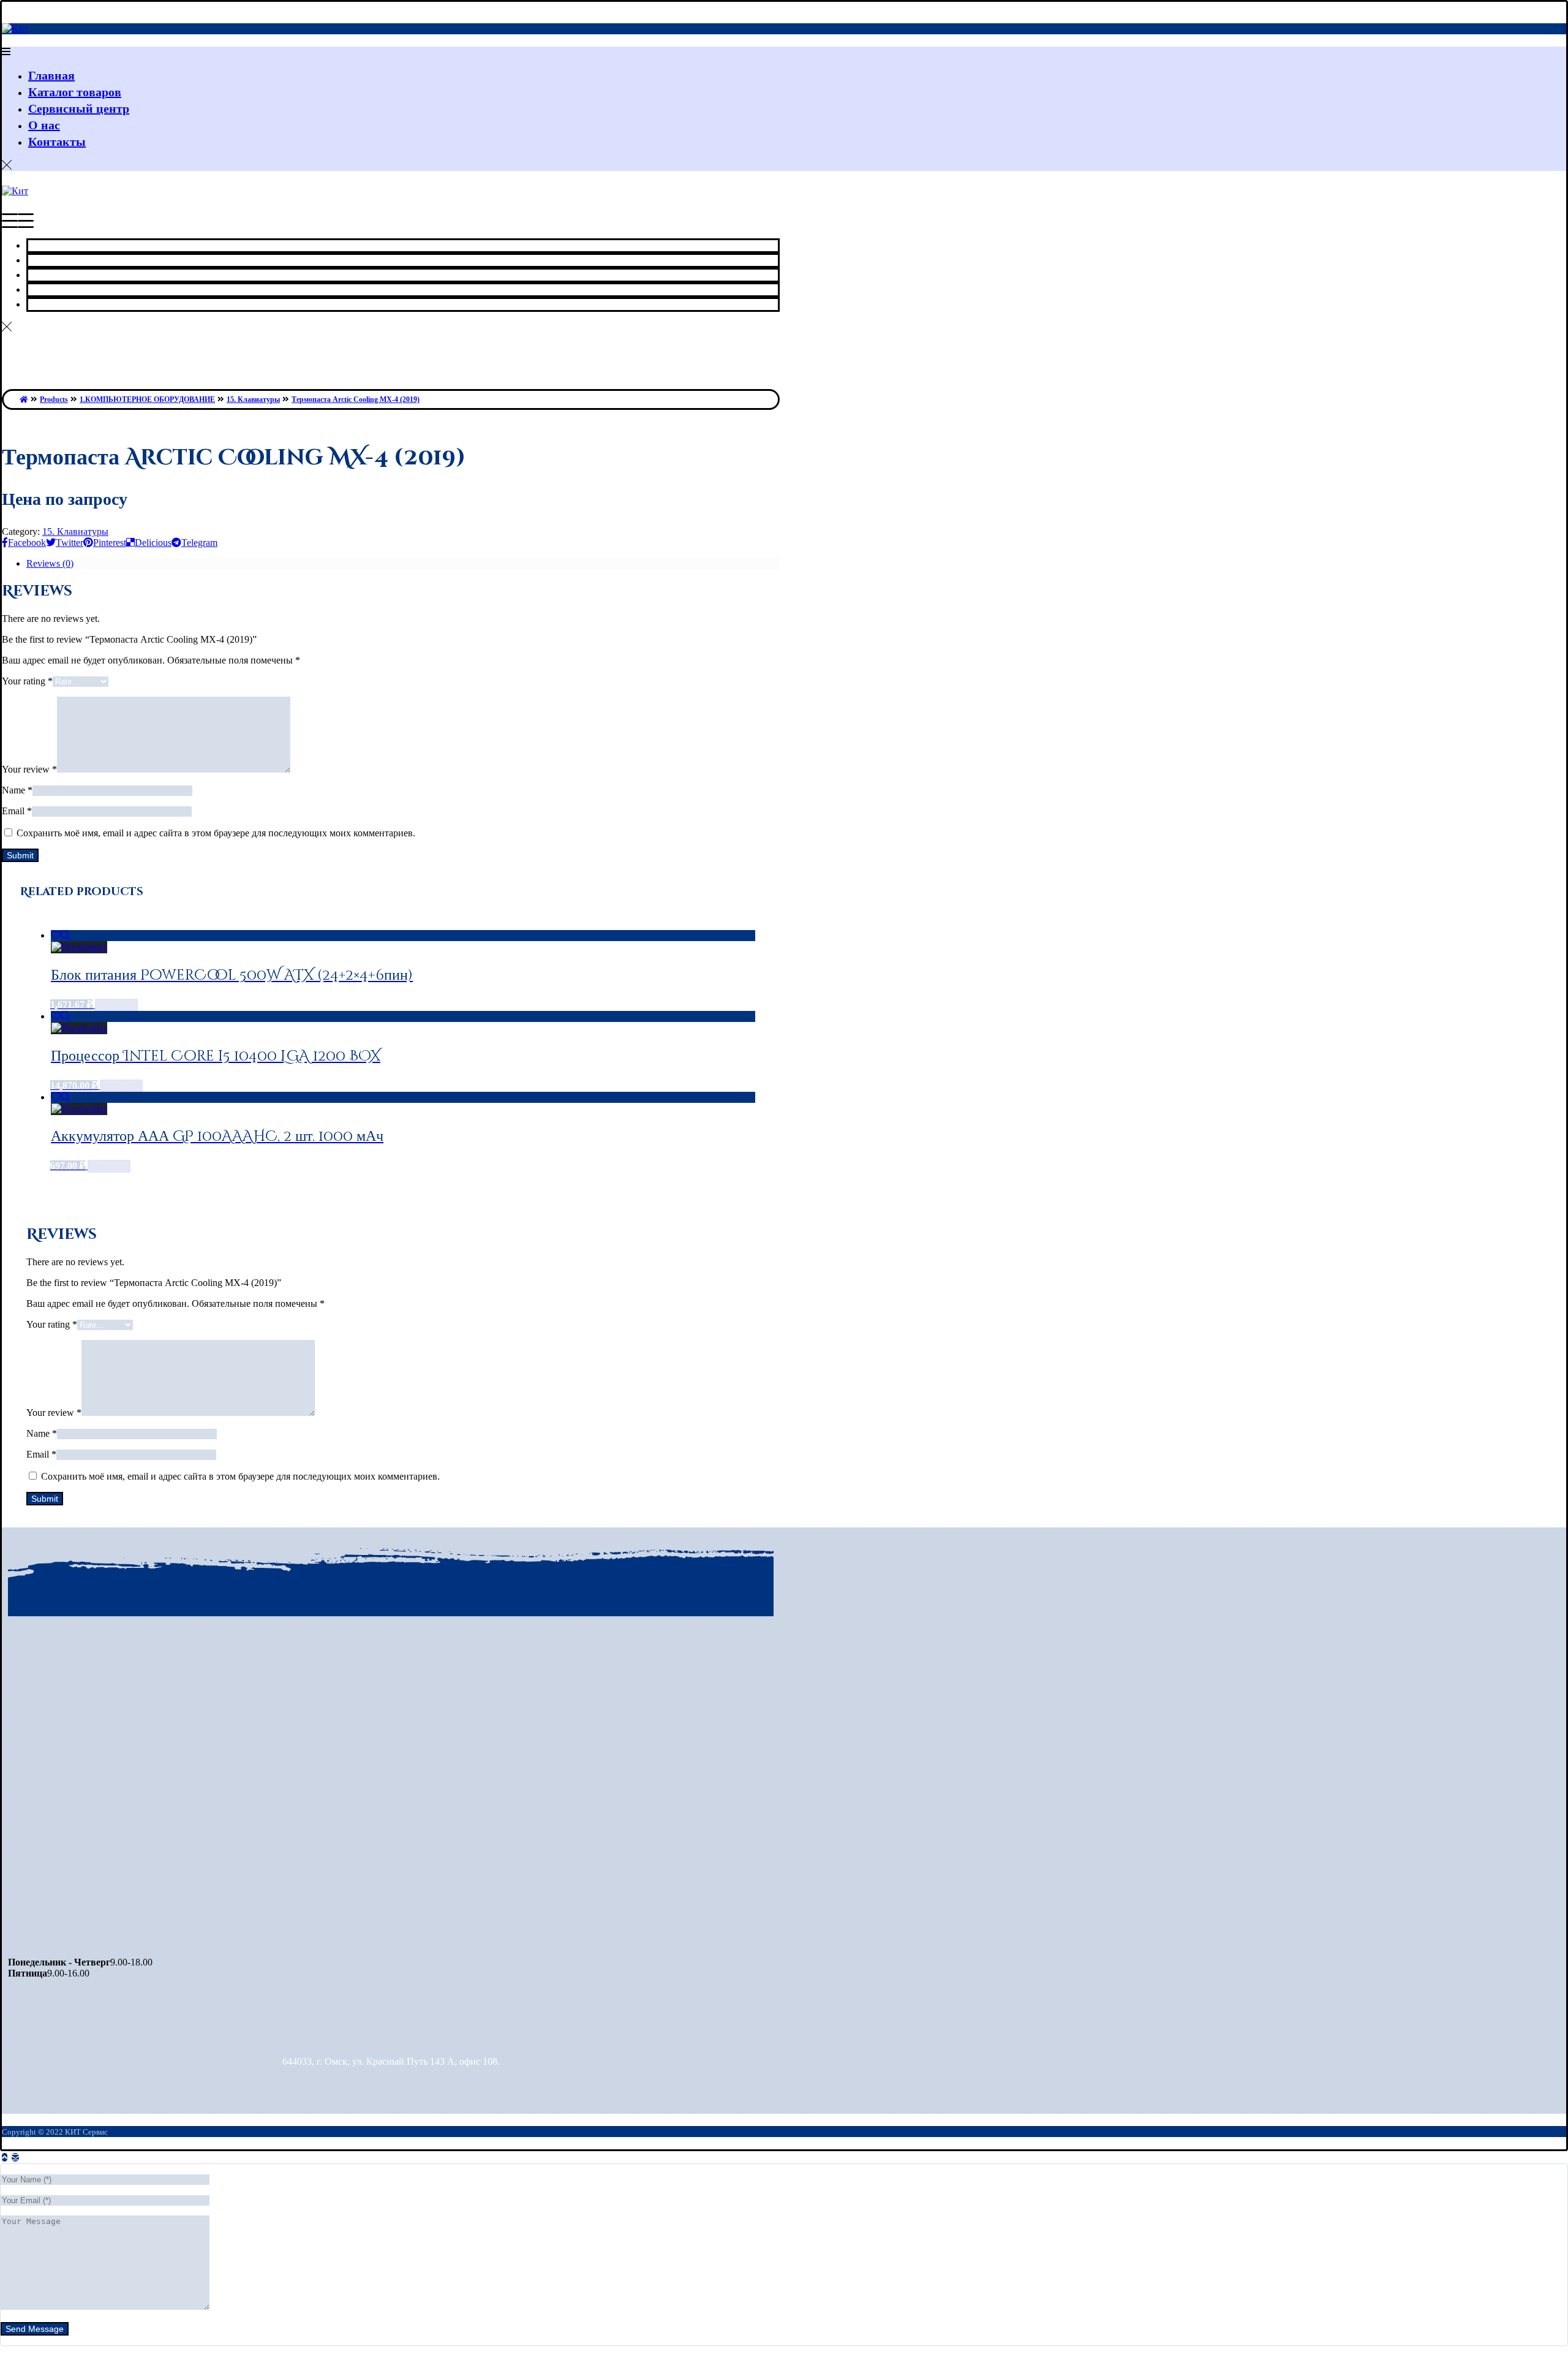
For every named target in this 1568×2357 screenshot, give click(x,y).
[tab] (403, 564)
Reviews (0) (50, 563)
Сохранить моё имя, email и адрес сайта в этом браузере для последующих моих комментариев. (216, 833)
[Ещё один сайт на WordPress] (15, 28)
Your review (29, 769)
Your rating (27, 681)
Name (17, 790)
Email (17, 811)
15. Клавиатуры (75, 532)
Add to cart (116, 1005)
